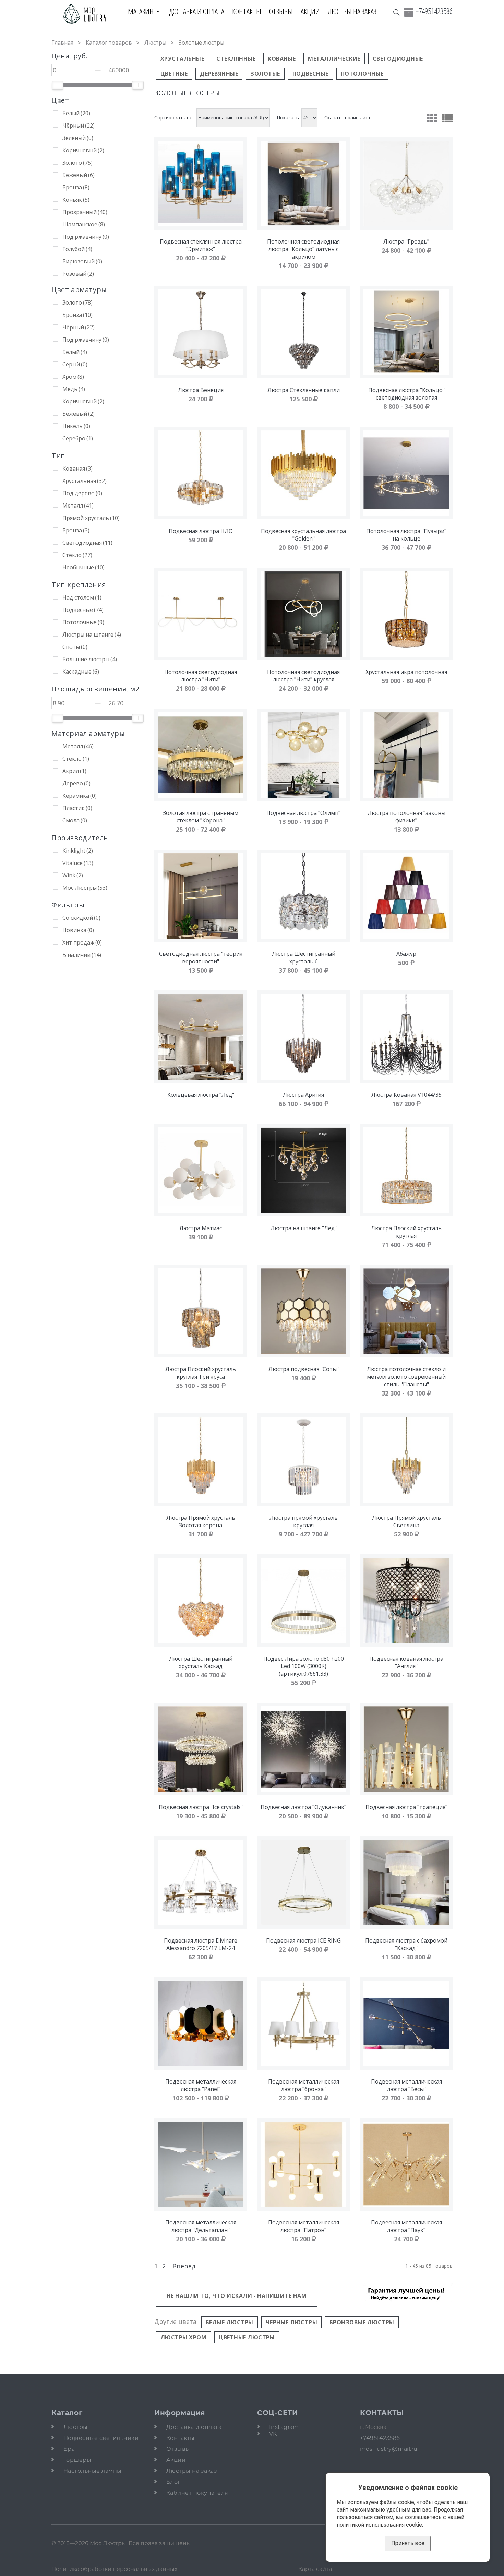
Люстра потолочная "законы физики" (406, 817)
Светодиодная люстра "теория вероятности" (201, 958)
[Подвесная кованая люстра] (406, 1601)
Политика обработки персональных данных (114, 2569)
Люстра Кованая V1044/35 (406, 1095)
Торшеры (77, 2460)
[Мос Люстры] (85, 14)
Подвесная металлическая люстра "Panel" (201, 2085)
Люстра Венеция (201, 390)
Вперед (184, 2266)
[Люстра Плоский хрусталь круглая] (406, 1170)
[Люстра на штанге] (303, 1170)
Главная (62, 43)
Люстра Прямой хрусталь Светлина (406, 1521)
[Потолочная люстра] (406, 473)
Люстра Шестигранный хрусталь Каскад (201, 1662)
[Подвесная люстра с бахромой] (406, 1883)
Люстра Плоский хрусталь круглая (406, 1232)
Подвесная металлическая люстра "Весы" (406, 2085)
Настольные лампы (93, 2471)
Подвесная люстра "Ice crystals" (201, 1807)
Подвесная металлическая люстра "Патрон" (304, 2226)
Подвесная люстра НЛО (201, 531)
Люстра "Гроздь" (406, 241)
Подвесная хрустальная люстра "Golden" (303, 535)
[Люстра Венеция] (201, 332)
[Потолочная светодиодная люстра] (303, 183)
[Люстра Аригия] (303, 1037)
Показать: (288, 118)
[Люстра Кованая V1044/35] (406, 1037)
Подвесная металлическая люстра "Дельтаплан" (201, 2226)
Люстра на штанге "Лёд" (304, 1228)
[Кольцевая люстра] (201, 1037)
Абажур (406, 954)
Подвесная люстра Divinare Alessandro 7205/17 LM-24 (201, 1944)
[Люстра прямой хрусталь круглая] (303, 1460)
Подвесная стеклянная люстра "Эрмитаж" (201, 245)
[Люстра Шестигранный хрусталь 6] (303, 896)
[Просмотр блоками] (432, 118)
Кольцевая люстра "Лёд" (201, 1095)
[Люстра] (406, 183)
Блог (173, 2482)
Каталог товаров (109, 43)
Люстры (155, 43)
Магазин (141, 11)
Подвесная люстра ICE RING (303, 1940)
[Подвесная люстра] (406, 332)
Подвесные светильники (101, 2438)
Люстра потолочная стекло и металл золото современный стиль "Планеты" (406, 1377)
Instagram (284, 2427)
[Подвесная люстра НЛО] (201, 473)
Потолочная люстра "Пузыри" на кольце (406, 535)
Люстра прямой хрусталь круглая (304, 1521)
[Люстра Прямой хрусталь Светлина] (406, 1460)
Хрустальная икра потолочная (406, 672)
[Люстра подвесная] (303, 1311)
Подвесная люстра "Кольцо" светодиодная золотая (406, 394)
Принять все (408, 2543)
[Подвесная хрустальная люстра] (303, 473)
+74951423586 (434, 11)
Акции (310, 11)
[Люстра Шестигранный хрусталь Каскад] (201, 1601)
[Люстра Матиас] (201, 1170)
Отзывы (281, 11)
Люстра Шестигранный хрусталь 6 (304, 958)
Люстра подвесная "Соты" (304, 1369)
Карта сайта (315, 2569)
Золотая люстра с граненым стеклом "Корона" (201, 817)
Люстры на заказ (352, 11)
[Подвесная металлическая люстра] (201, 2023)
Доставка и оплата (197, 11)
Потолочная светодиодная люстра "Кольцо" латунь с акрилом (303, 249)
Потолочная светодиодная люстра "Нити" (201, 676)
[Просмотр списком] (447, 118)
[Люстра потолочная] (406, 755)
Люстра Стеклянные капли (304, 390)
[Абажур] (406, 896)
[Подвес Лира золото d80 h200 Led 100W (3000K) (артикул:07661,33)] (303, 1601)
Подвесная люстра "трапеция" (406, 1807)
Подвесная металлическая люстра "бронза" (304, 2085)
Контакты (247, 11)
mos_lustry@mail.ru (389, 2449)
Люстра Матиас (201, 1228)
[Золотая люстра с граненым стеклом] (201, 755)
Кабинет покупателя (197, 2493)
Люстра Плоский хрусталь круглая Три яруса (201, 1373)
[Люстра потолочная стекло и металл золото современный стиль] (406, 1311)
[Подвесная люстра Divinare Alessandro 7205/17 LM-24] (201, 1883)
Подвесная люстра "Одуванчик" (303, 1807)
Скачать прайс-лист (347, 117)
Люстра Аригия (303, 1095)
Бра (69, 2449)
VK (273, 2434)
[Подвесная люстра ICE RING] (303, 1883)
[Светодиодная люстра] (201, 896)
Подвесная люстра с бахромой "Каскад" (406, 1944)
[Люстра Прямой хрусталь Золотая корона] (201, 1460)
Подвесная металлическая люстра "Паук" (406, 2226)
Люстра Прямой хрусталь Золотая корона (201, 1521)
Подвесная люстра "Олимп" (303, 813)
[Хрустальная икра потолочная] (406, 614)
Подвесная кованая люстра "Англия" (406, 1662)
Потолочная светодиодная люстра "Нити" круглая (303, 676)
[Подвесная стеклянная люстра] (201, 183)
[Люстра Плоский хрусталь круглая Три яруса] (201, 1311)
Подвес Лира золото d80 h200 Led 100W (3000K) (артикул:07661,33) (304, 1666)
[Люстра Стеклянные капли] (303, 332)
